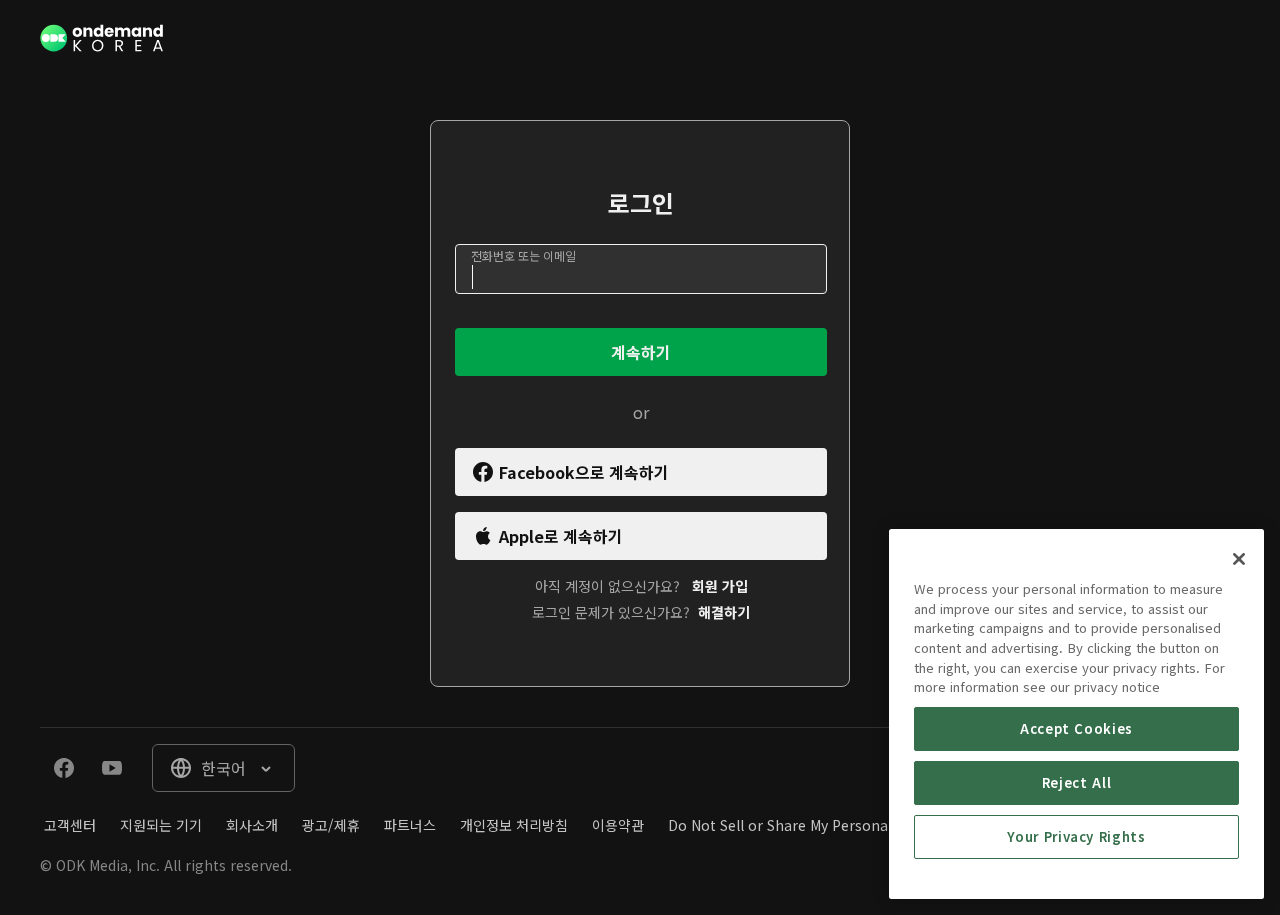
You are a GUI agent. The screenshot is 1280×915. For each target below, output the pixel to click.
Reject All (1077, 782)
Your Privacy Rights (1076, 836)
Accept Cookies (1076, 728)
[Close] (1239, 559)
